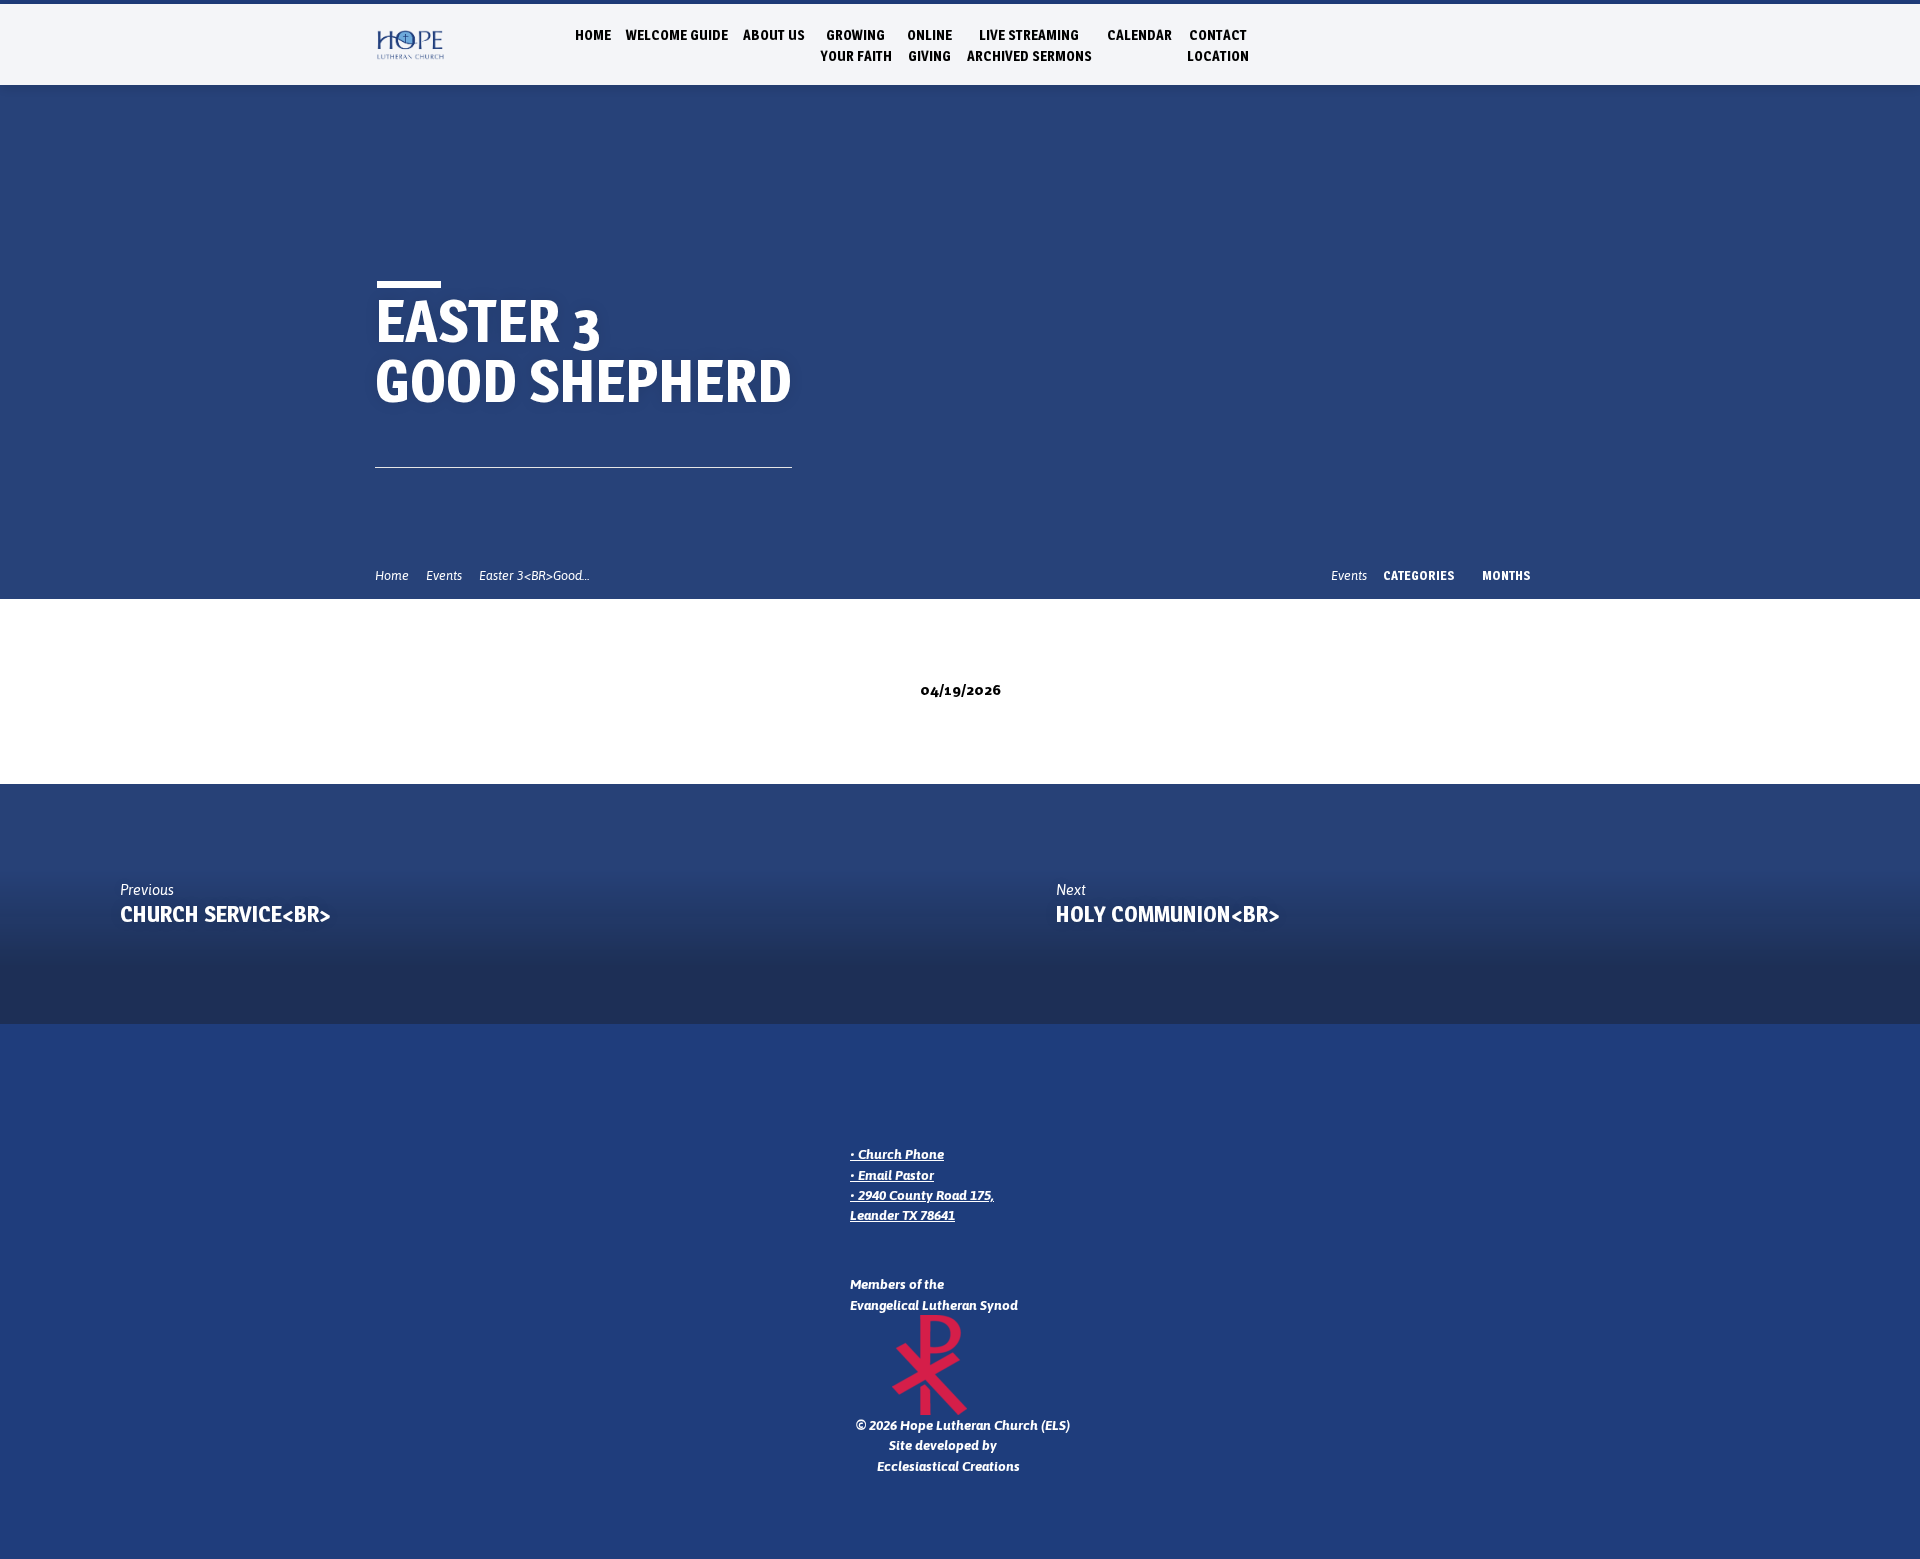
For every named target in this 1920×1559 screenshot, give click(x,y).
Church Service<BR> (225, 914)
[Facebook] (1492, 43)
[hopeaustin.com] (1536, 43)
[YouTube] (1514, 43)
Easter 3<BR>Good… (534, 575)
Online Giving (929, 45)
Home (593, 35)
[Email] (1448, 43)
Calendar (1139, 35)
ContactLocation (1218, 45)
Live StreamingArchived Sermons (1029, 45)
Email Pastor (896, 1175)
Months (1508, 575)
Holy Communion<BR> (1168, 914)
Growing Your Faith (856, 45)
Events (444, 575)
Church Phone (901, 1154)
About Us (774, 35)
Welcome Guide (677, 35)
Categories (1420, 575)
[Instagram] (1470, 43)
